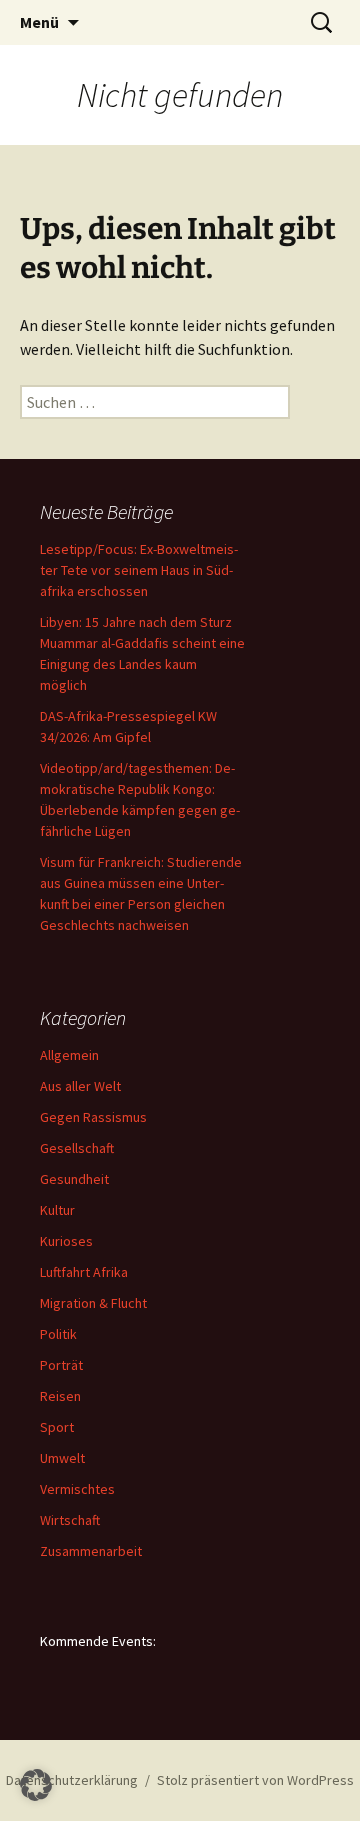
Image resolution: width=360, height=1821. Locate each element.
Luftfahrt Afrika (84, 1272)
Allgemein (69, 1055)
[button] (36, 1785)
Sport (57, 1427)
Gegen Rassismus (93, 1117)
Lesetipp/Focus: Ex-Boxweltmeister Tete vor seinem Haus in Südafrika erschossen (139, 570)
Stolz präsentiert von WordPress (255, 1780)
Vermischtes (77, 1489)
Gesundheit (74, 1179)
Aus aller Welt (80, 1086)
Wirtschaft (70, 1520)
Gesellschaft (77, 1148)
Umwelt (62, 1458)
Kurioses (66, 1241)
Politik (58, 1334)
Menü (39, 22)
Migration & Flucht (93, 1303)
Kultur (57, 1210)
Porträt (61, 1365)
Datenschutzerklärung (72, 1780)
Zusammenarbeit (91, 1551)
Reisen (60, 1396)
